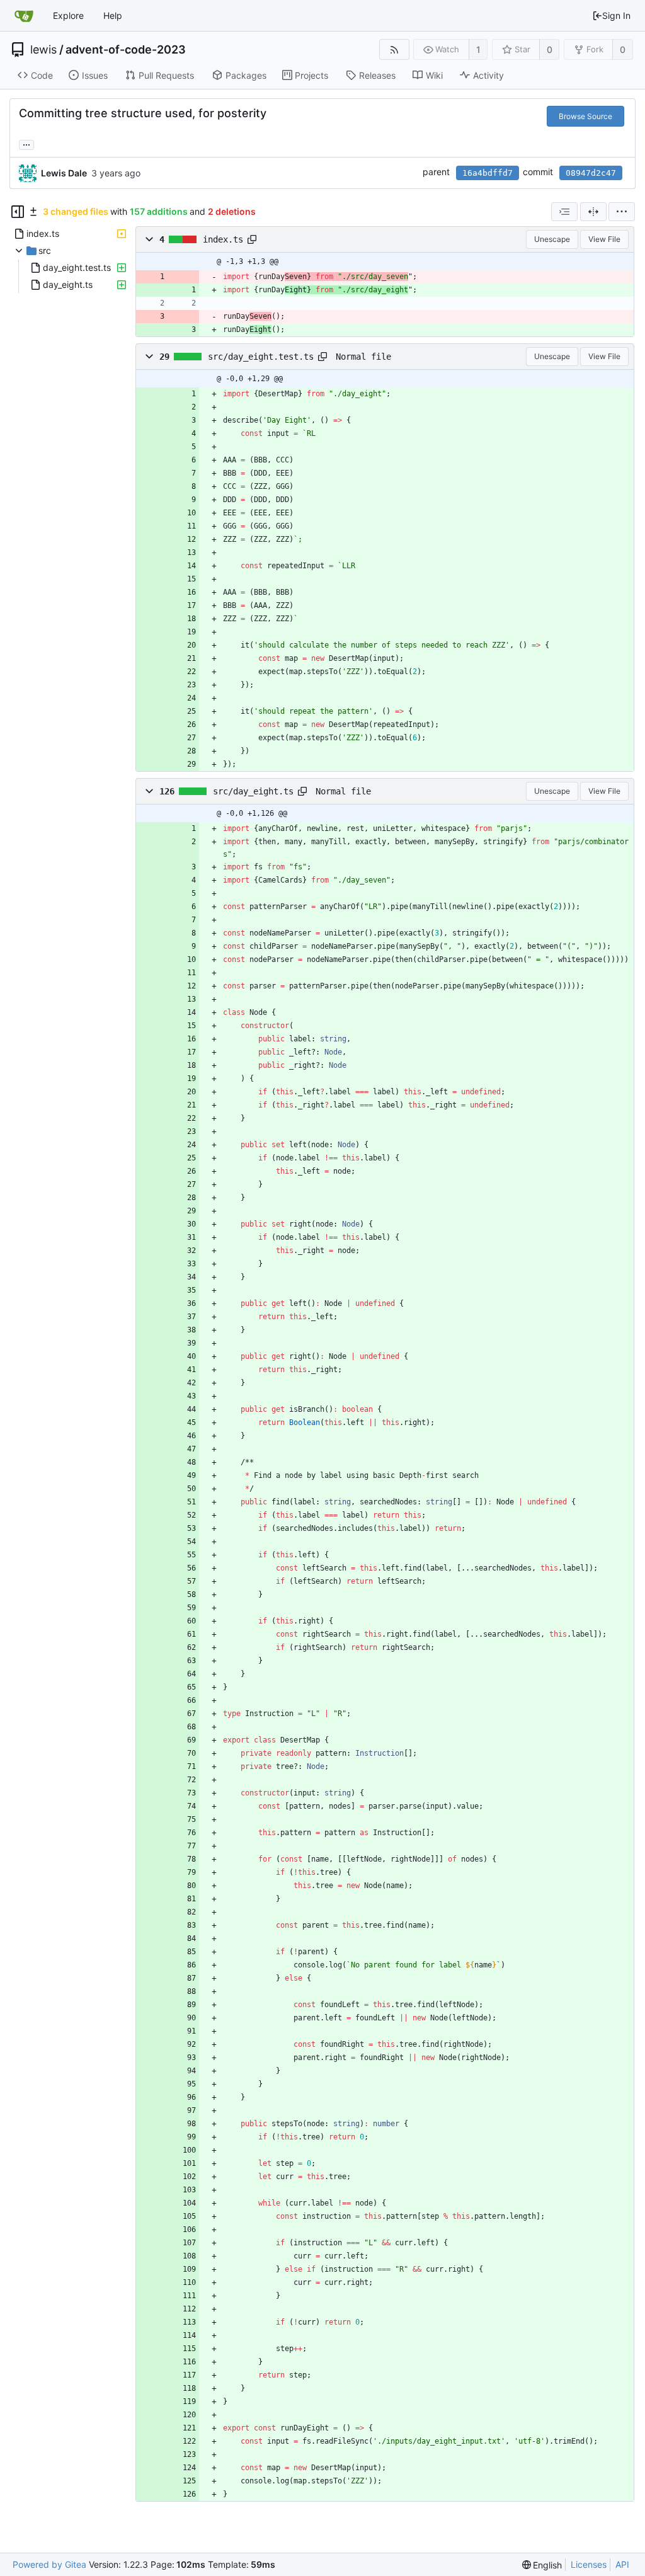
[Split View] (593, 212)
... (26, 144)
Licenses (589, 2564)
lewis (43, 50)
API (622, 2564)
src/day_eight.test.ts (261, 357)
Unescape (552, 239)
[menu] (622, 212)
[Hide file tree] (18, 212)
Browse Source (585, 116)
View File (604, 239)
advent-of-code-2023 (126, 50)
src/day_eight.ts (253, 791)
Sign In (616, 15)
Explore (68, 15)
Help (113, 15)
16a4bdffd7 (488, 173)
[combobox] (564, 212)
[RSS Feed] (394, 49)
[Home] (24, 16)
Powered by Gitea (49, 2564)
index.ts (223, 239)
